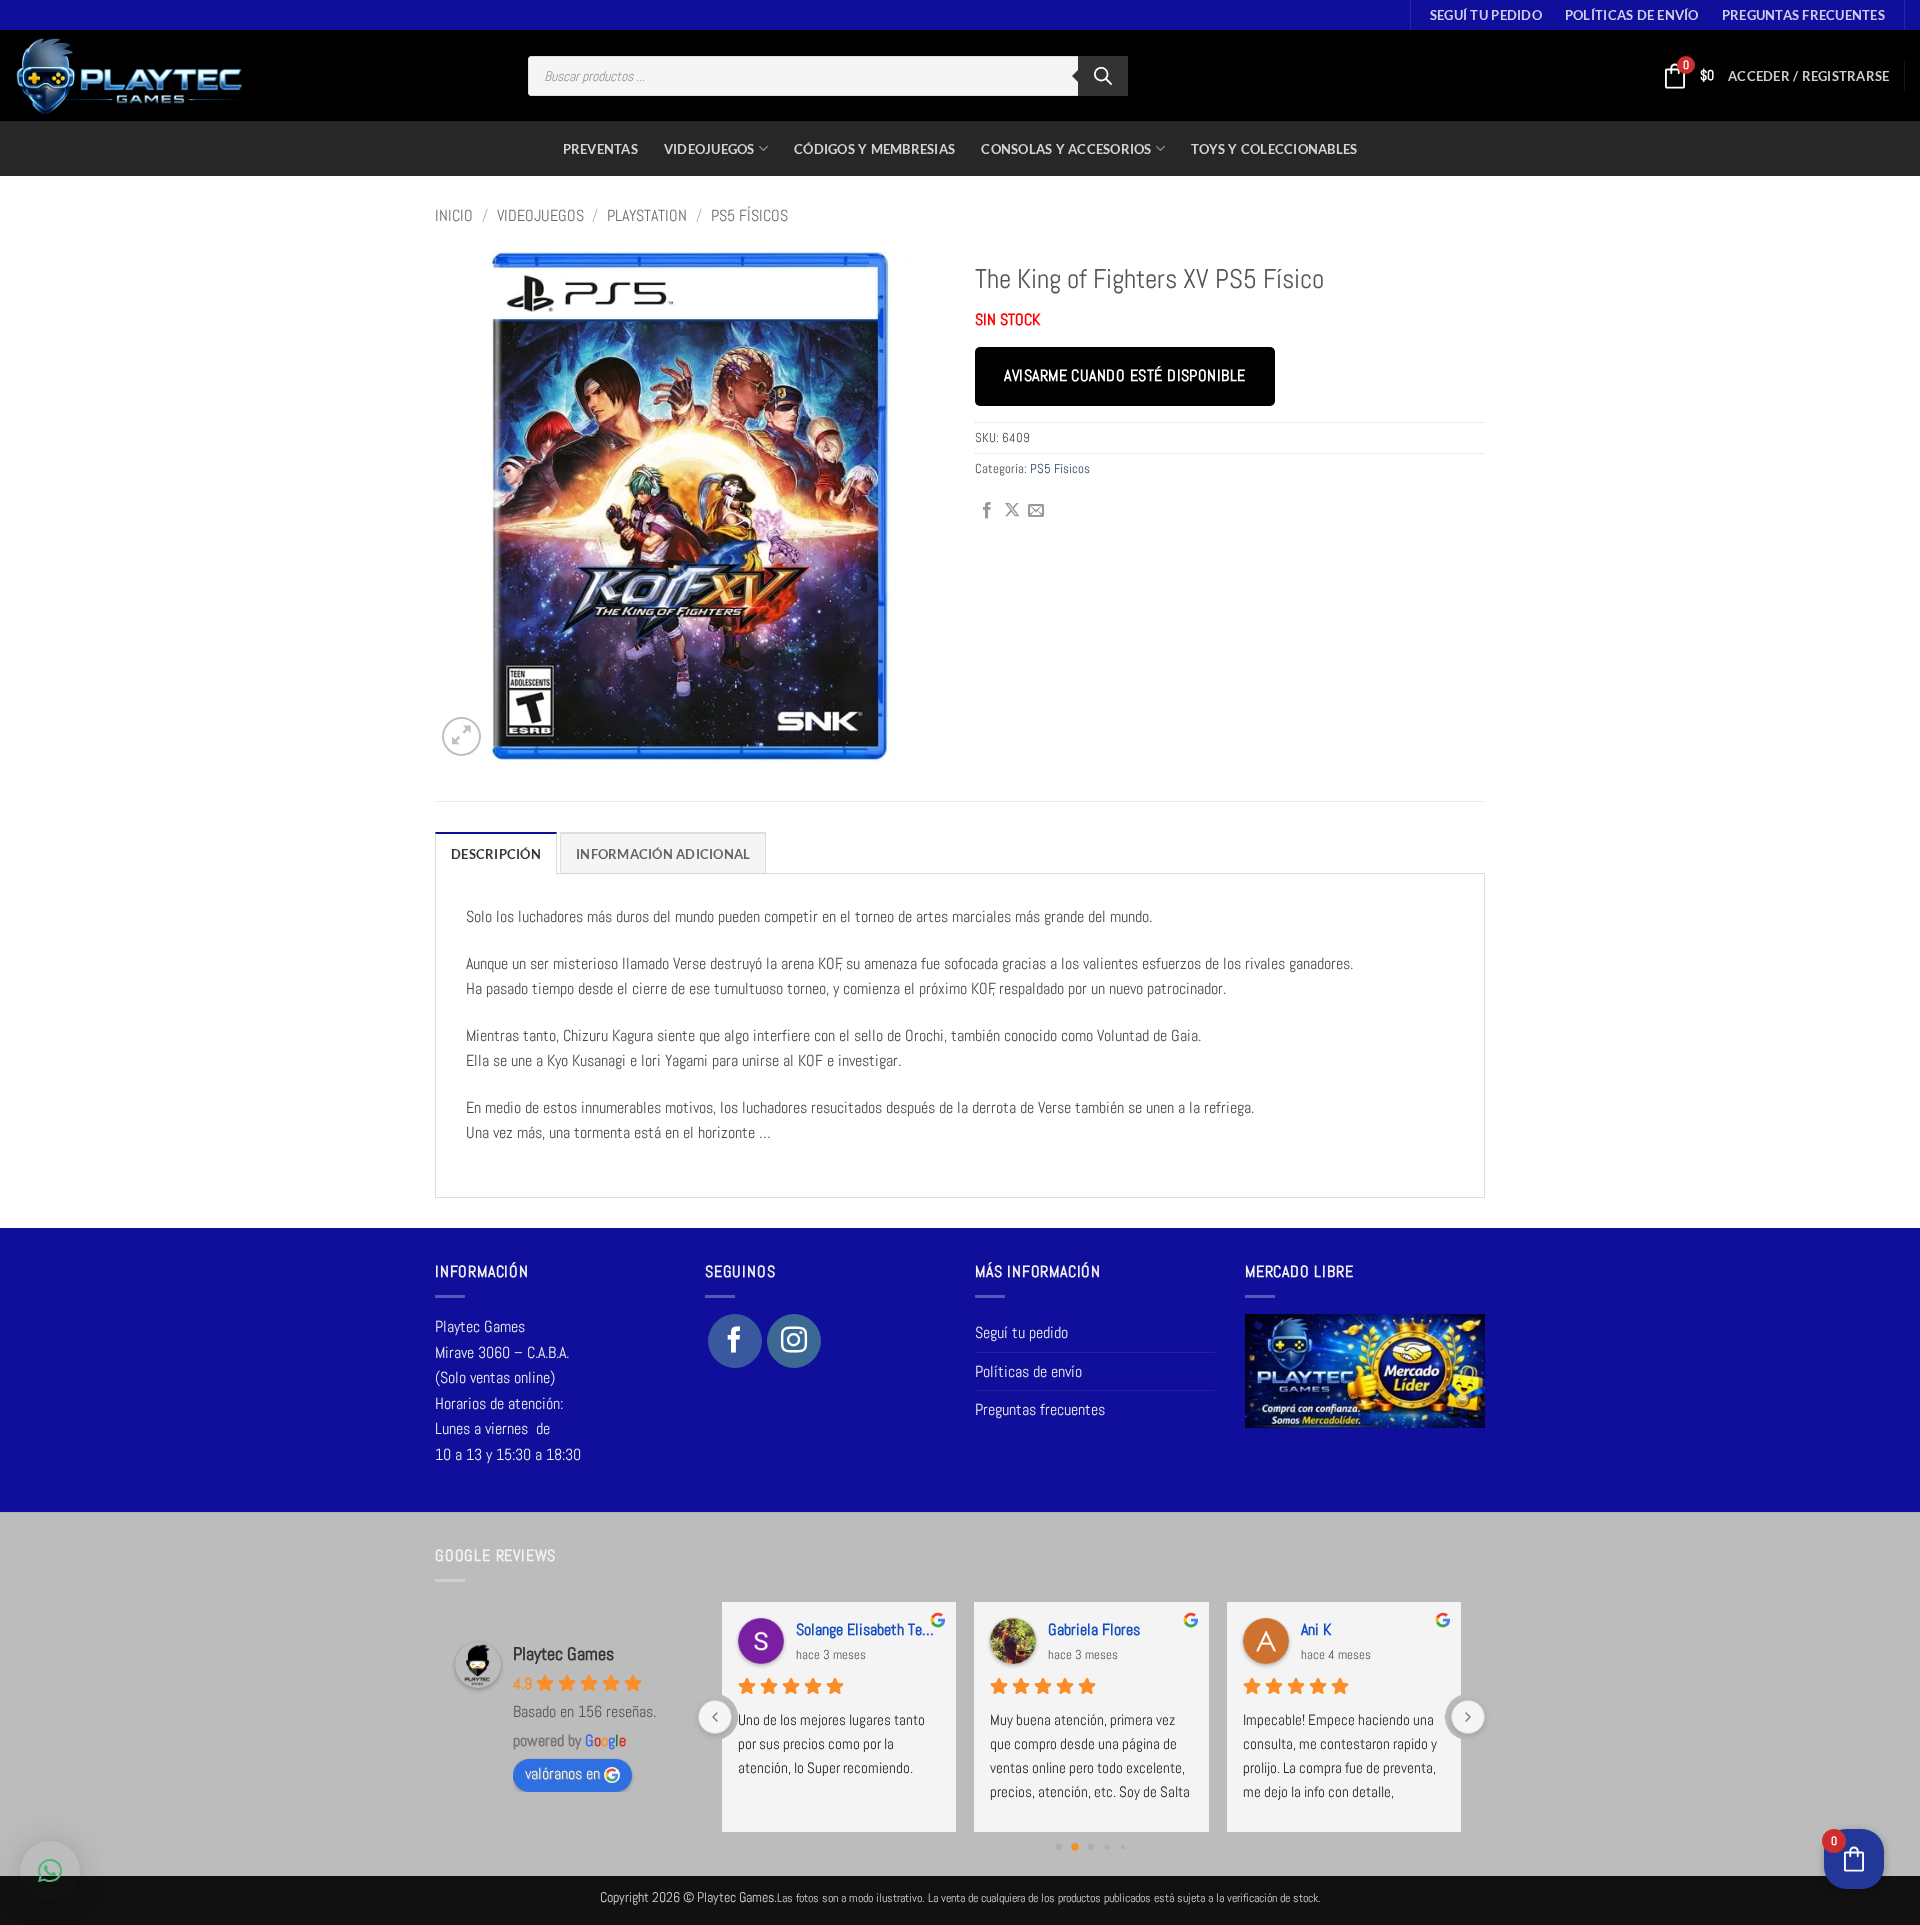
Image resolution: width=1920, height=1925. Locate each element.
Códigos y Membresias (874, 149)
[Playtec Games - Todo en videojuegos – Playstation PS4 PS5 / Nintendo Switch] (129, 76)
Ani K (1316, 1629)
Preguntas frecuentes (1803, 15)
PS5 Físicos (749, 215)
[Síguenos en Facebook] (735, 1341)
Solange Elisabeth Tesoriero (868, 1629)
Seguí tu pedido (1486, 15)
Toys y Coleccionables (1274, 149)
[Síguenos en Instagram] (794, 1341)
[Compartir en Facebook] (987, 511)
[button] (1808, 76)
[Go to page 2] (1091, 1847)
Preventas (600, 149)
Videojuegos (709, 149)
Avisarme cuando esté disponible (1124, 376)
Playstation (647, 215)
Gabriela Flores (1094, 1629)
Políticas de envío (1632, 15)
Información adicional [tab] (663, 854)
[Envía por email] (1036, 511)
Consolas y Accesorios (1066, 149)
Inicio (454, 215)
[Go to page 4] (1123, 1847)
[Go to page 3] (1107, 1847)
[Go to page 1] (1075, 1848)
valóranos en (562, 1773)
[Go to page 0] (1059, 1847)
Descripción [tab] (496, 854)
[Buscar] (1103, 76)
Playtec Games (563, 1653)
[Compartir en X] (1012, 511)
